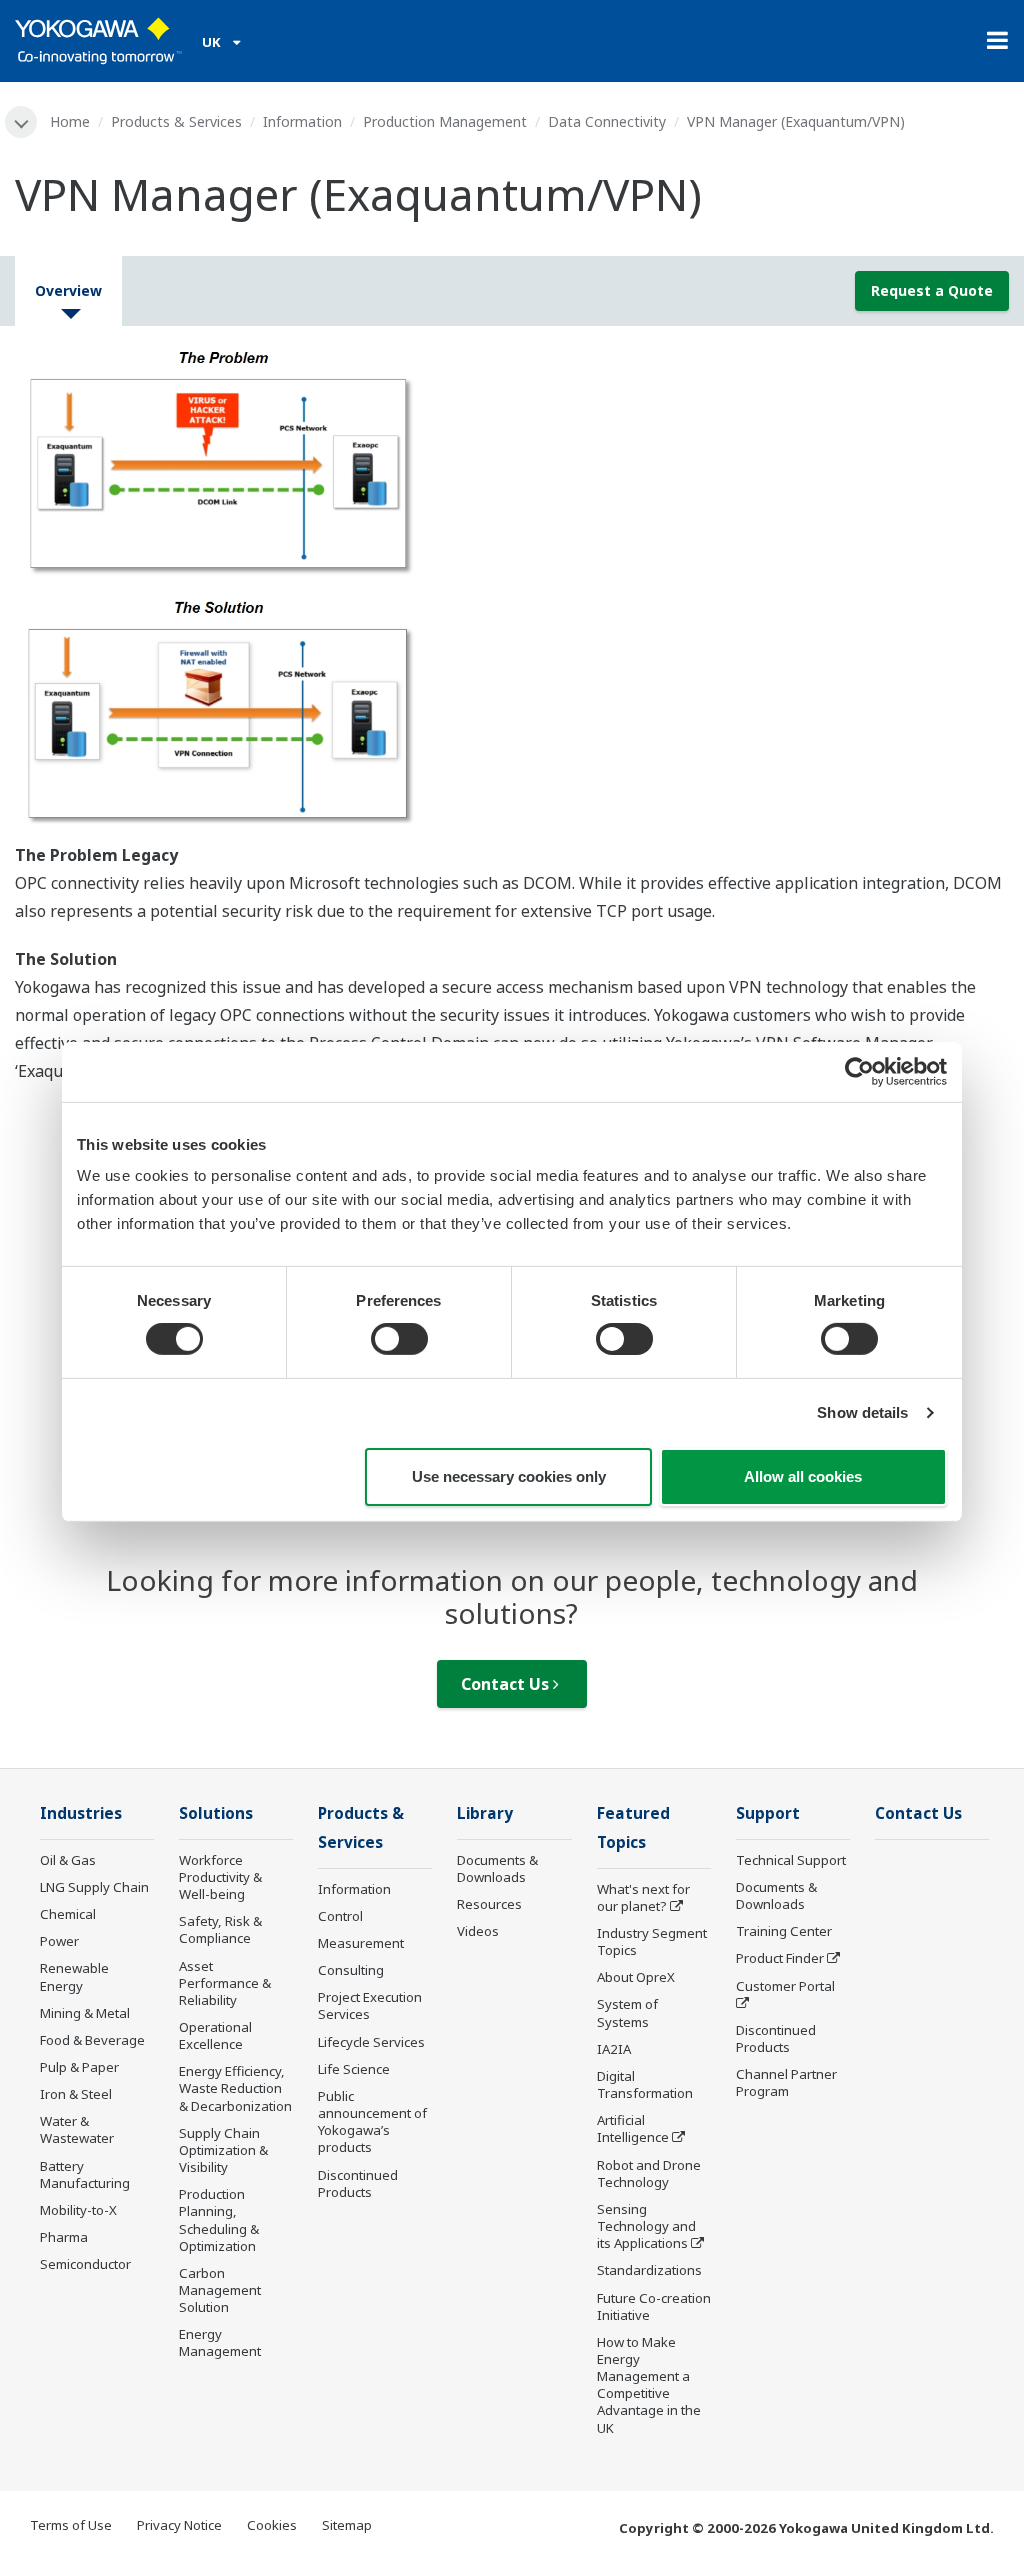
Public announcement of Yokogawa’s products (372, 2121)
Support (768, 1813)
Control (340, 1916)
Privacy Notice (179, 2525)
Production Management (445, 121)
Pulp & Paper (79, 2067)
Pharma (64, 2237)
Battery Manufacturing (85, 2174)
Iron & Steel (76, 2094)
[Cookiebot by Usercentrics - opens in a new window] (859, 1071)
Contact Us (507, 1684)
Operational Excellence (215, 2035)
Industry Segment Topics (652, 1941)
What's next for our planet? (643, 1897)
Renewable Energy (74, 1976)
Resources (489, 1904)
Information (302, 121)
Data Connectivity (607, 121)
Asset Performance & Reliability (225, 1983)
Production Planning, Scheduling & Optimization (219, 2219)
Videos (478, 1931)
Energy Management (220, 2342)
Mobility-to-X (78, 2210)
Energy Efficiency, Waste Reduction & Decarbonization (235, 2088)
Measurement (361, 1943)
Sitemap (347, 2525)
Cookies (272, 2525)
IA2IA (614, 2049)
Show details (862, 1412)
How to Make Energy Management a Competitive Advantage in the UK (649, 2385)
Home (70, 121)
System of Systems (627, 2012)
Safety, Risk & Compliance (220, 1929)
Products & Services (176, 121)
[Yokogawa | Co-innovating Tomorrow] (98, 41)
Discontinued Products (358, 2183)
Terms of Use (71, 2525)
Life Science (354, 2069)
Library (485, 1813)
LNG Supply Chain (94, 1887)
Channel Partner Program (786, 2082)
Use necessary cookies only (509, 1476)
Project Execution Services (370, 2005)
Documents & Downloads (497, 1868)
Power (59, 1941)
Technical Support (791, 1860)
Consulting (351, 1970)
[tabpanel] (512, 591)
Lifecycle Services (371, 2042)
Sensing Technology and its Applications (646, 2226)
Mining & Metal (85, 2013)
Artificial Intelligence (633, 2128)
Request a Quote (932, 290)
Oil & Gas (68, 1860)
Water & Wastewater (77, 2129)
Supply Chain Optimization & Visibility (223, 2150)
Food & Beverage (92, 2040)
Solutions (216, 1813)
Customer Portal (785, 1986)
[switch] (399, 1339)
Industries (81, 1813)
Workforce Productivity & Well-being (220, 1877)
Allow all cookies (803, 1476)
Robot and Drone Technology (649, 2173)
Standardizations (649, 2270)
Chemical (68, 1914)
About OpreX (636, 1977)
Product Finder (780, 1958)
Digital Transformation (645, 2084)
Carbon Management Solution (220, 2290)
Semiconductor (85, 2264)
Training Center (784, 1931)
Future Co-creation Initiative (654, 2306)
